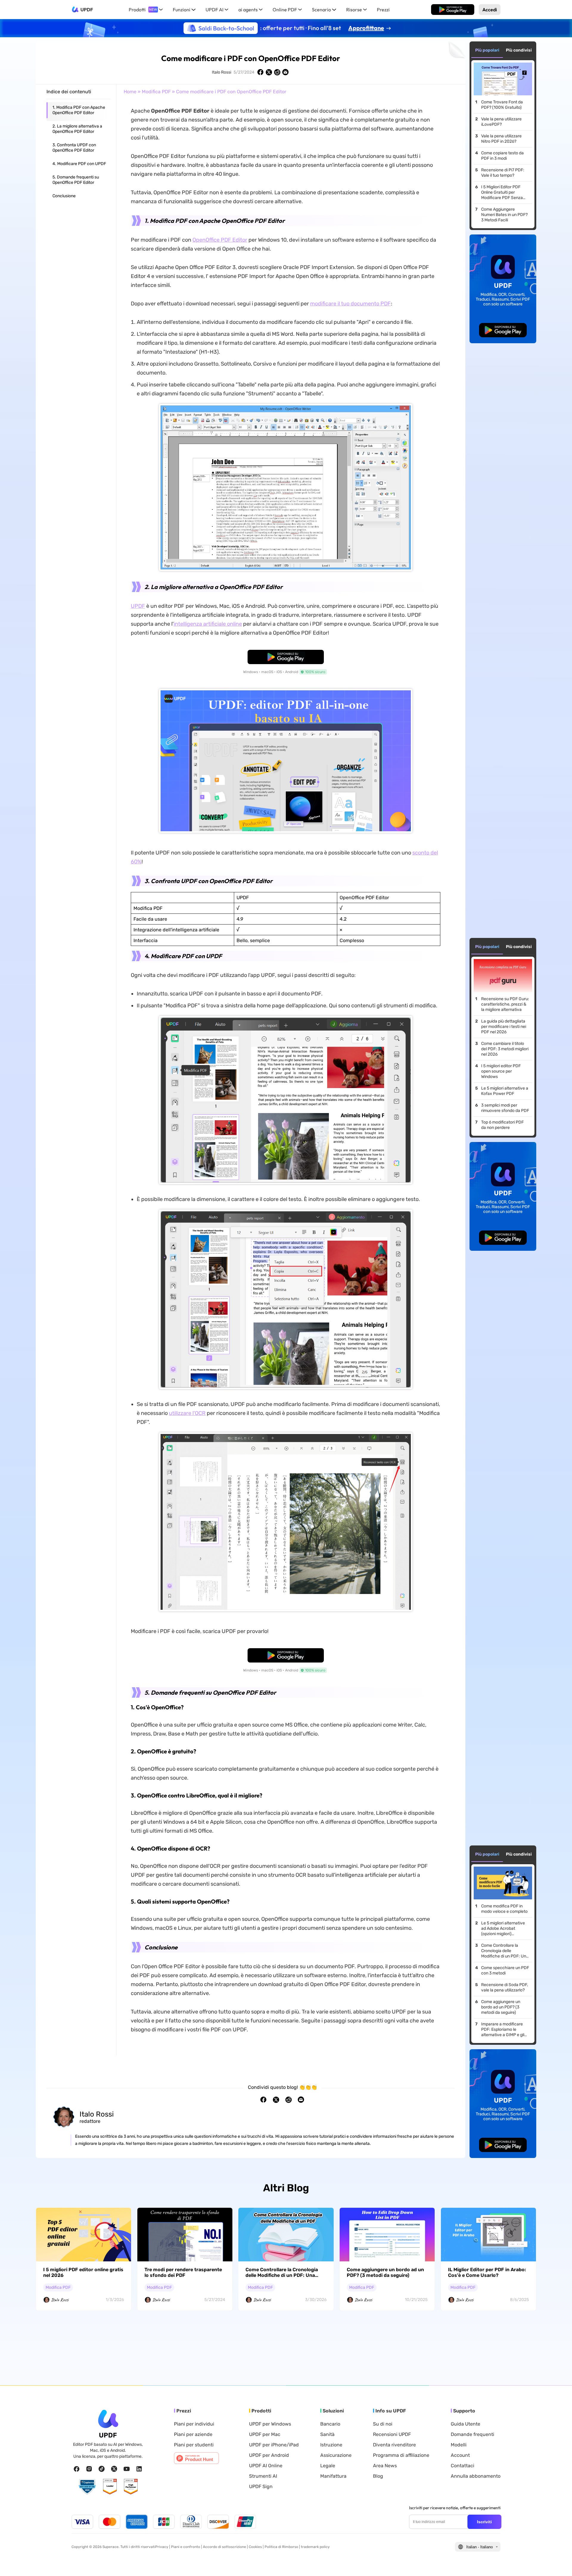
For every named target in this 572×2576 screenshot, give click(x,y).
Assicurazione (336, 2455)
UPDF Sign (261, 2487)
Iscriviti (484, 2522)
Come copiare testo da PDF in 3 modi (502, 156)
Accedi (490, 10)
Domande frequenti (472, 2434)
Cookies (255, 2547)
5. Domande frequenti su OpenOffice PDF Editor (76, 180)
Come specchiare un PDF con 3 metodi (505, 1970)
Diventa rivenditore (394, 2445)
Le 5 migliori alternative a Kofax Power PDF (505, 1091)
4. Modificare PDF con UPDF (79, 164)
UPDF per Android (269, 2455)
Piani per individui (194, 2424)
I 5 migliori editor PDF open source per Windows (501, 1071)
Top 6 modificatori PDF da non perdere (502, 1125)
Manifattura (333, 2476)
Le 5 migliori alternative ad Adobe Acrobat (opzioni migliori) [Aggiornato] (503, 1929)
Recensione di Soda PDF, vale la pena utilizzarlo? (505, 1987)
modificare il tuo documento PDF (350, 304)
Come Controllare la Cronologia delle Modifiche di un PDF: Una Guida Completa (505, 1951)
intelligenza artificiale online (208, 624)
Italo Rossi (222, 72)
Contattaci (463, 2466)
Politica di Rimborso (281, 2547)
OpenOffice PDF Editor (220, 240)
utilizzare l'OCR (187, 1413)
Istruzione (331, 2445)
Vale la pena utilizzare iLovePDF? (501, 122)
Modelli (459, 2445)
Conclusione (64, 196)
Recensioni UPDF (392, 2434)
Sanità (327, 2434)
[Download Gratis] (453, 10)
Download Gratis (453, 10)
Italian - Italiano (479, 2547)
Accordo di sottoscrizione (224, 2547)
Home (130, 92)
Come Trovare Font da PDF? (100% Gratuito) (502, 105)
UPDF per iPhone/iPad (274, 2445)
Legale (328, 2466)
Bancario (330, 2424)
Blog (378, 2476)
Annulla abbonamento (476, 2476)
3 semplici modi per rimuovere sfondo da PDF (505, 1108)
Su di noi (383, 2424)
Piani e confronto (186, 2547)
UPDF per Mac (265, 2434)
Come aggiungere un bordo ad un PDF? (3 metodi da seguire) (501, 2007)
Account (460, 2455)
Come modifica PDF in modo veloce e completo (504, 1909)
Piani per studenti (194, 2445)
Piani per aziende (193, 2434)
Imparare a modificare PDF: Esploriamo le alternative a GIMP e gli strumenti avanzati (503, 2030)
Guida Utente (465, 2424)
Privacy (162, 2547)
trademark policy (315, 2547)
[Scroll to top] (559, 2562)
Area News (385, 2466)
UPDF (87, 10)
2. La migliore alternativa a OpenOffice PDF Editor (77, 129)
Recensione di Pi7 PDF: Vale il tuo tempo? (503, 173)
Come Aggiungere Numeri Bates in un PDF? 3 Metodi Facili (504, 215)
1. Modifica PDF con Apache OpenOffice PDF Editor (79, 110)
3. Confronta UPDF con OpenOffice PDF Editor (74, 148)
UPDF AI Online (266, 2466)
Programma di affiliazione (401, 2455)
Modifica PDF (156, 92)
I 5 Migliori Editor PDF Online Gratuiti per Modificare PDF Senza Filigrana (502, 192)
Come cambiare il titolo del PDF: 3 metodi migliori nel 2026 (505, 1049)
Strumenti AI (263, 2476)
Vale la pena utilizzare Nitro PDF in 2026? (501, 139)
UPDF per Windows (270, 2424)
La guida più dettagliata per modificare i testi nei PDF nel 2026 (504, 1027)
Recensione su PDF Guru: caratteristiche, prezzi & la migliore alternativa (505, 1004)
